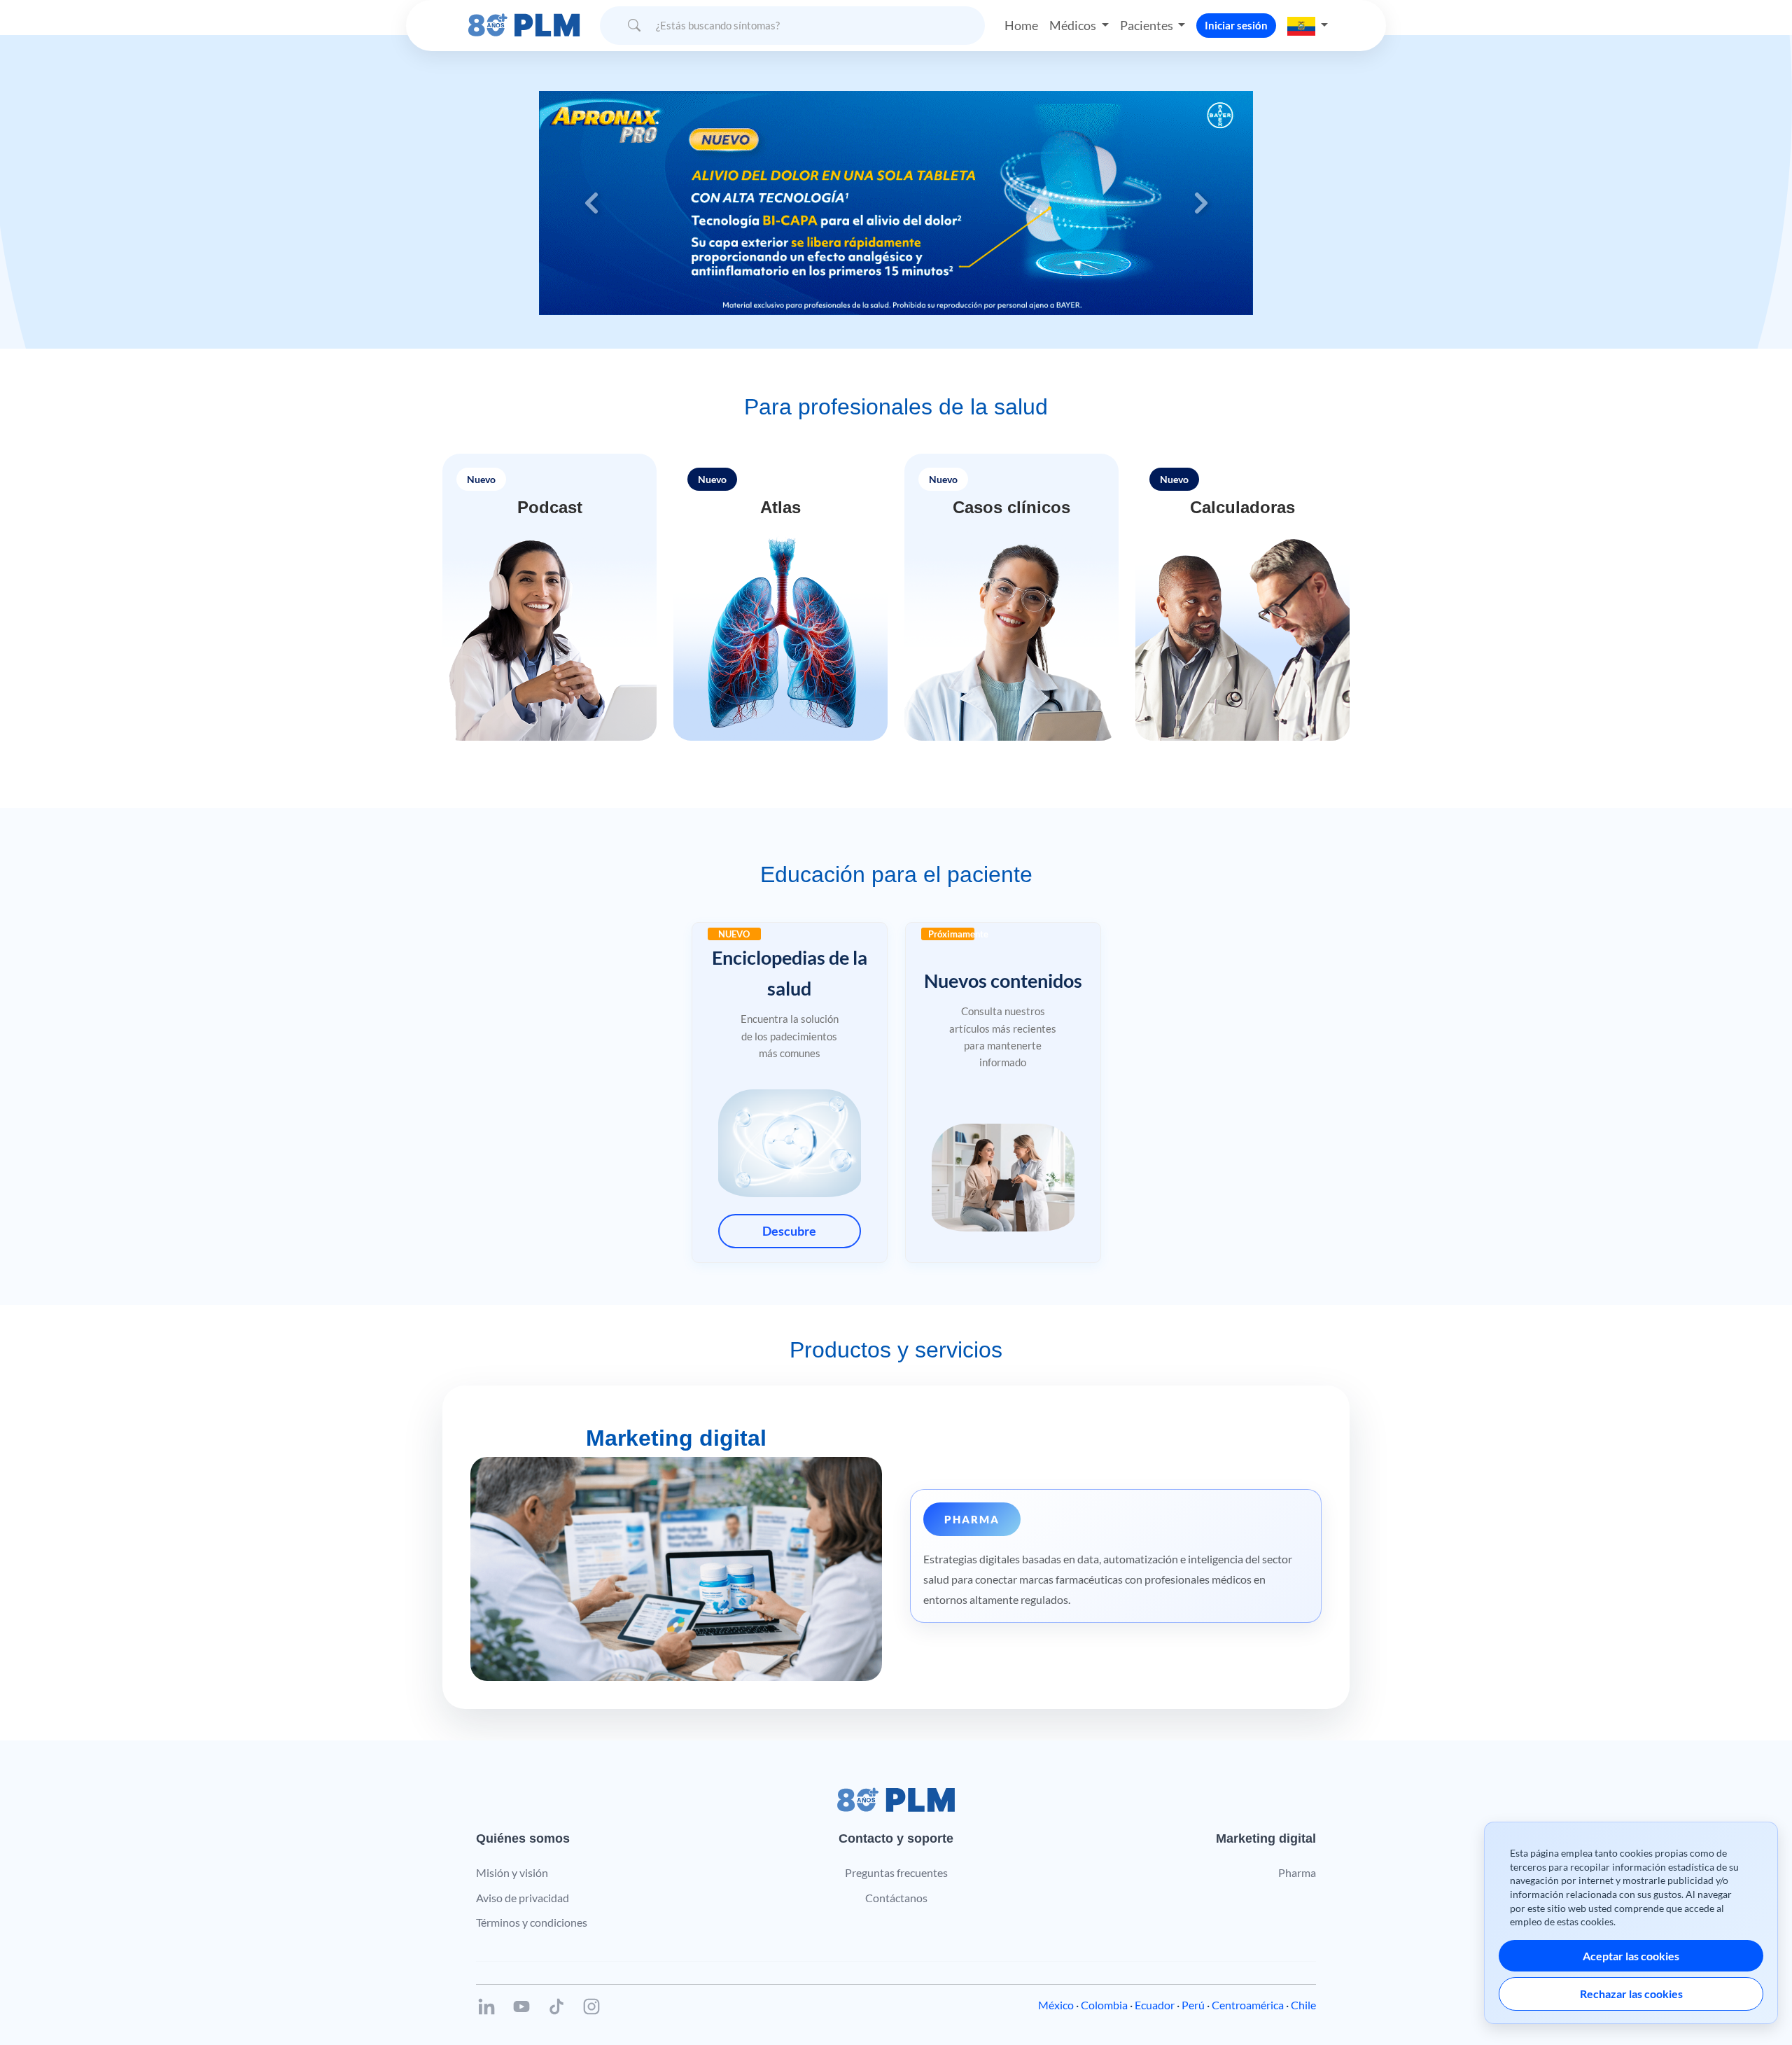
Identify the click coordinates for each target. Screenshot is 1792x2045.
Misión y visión (512, 1872)
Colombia (1104, 2005)
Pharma (1297, 1872)
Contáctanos (896, 1898)
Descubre (789, 1231)
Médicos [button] (1074, 25)
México (1056, 2005)
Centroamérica (1248, 2005)
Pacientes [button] (1148, 25)
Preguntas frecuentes (896, 1872)
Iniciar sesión (1236, 25)
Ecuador (1155, 2005)
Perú (1193, 2005)
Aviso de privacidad (523, 1898)
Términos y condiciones (532, 1922)
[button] (1308, 25)
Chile (1303, 2005)
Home (1021, 25)
